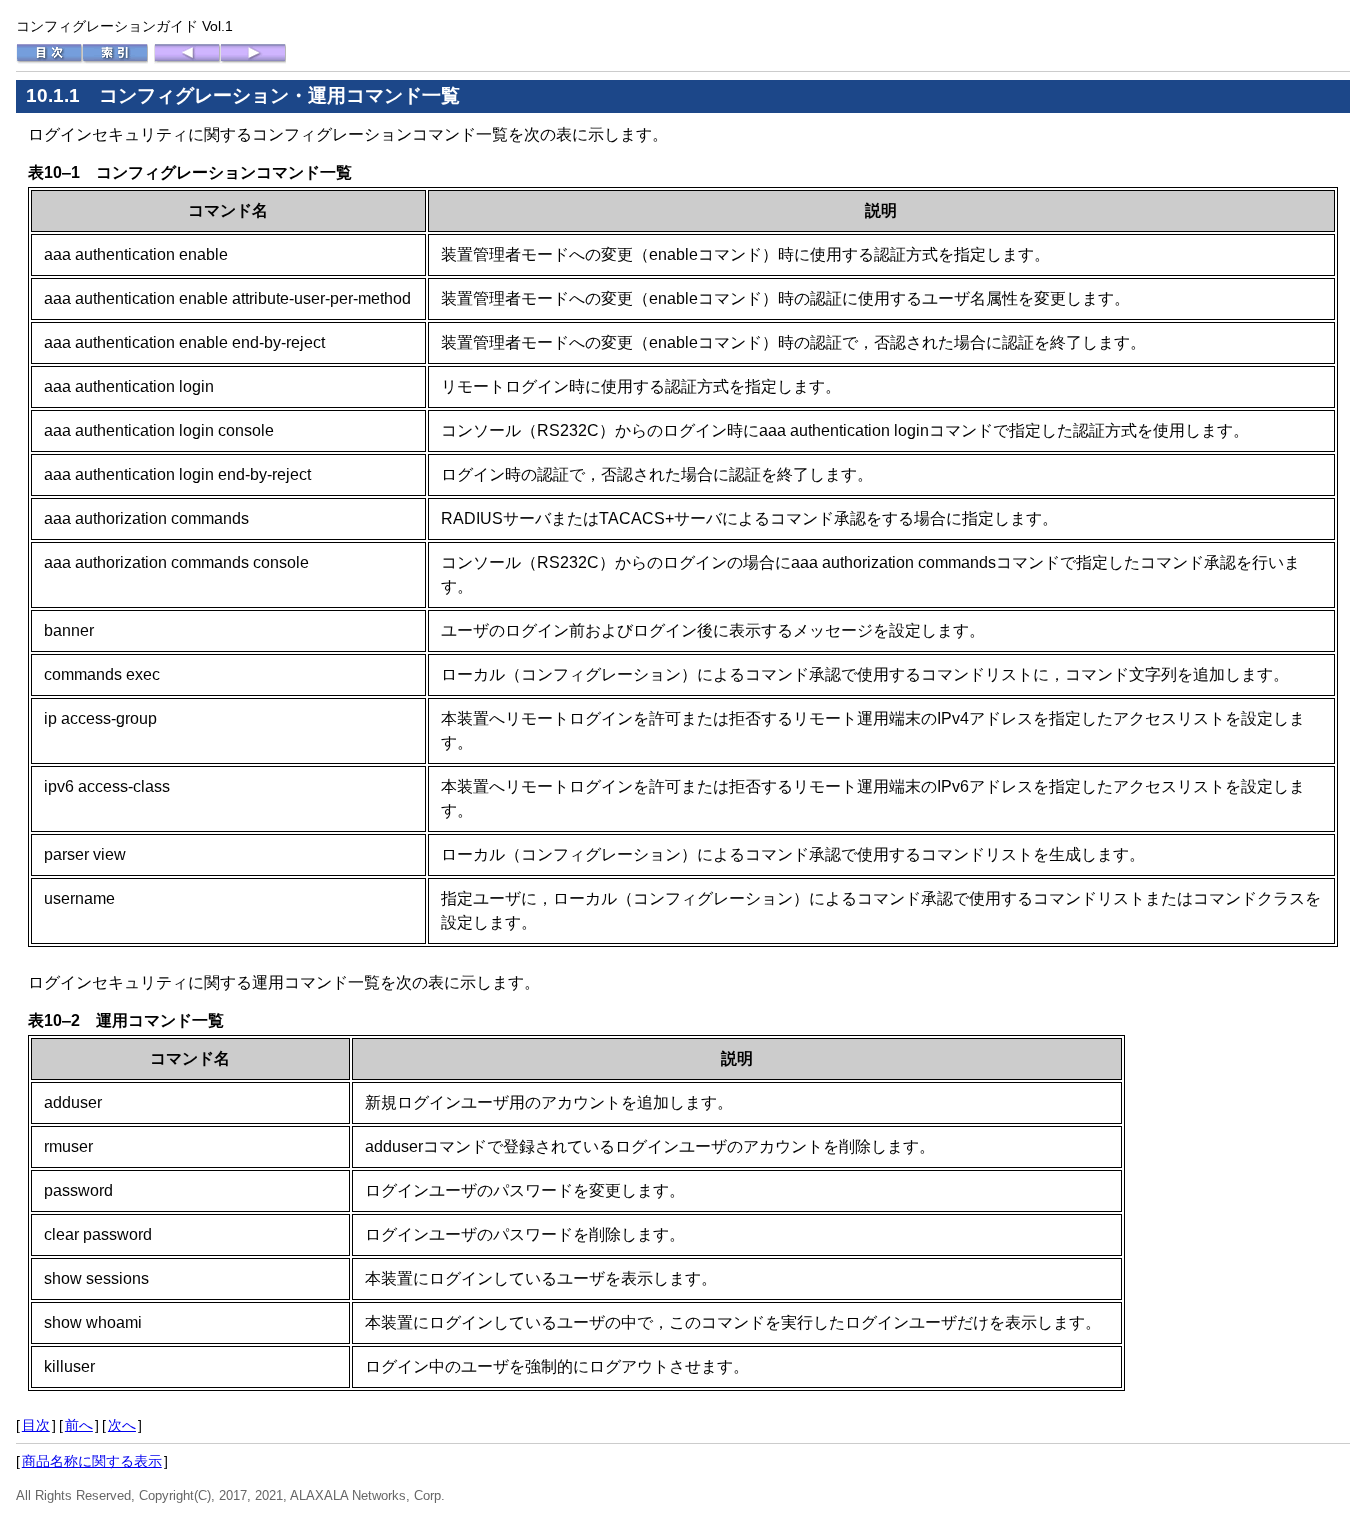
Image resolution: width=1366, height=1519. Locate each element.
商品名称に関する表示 (92, 1461)
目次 (36, 1425)
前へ (79, 1425)
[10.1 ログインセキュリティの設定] (187, 59)
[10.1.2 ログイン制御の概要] (253, 59)
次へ (122, 1425)
